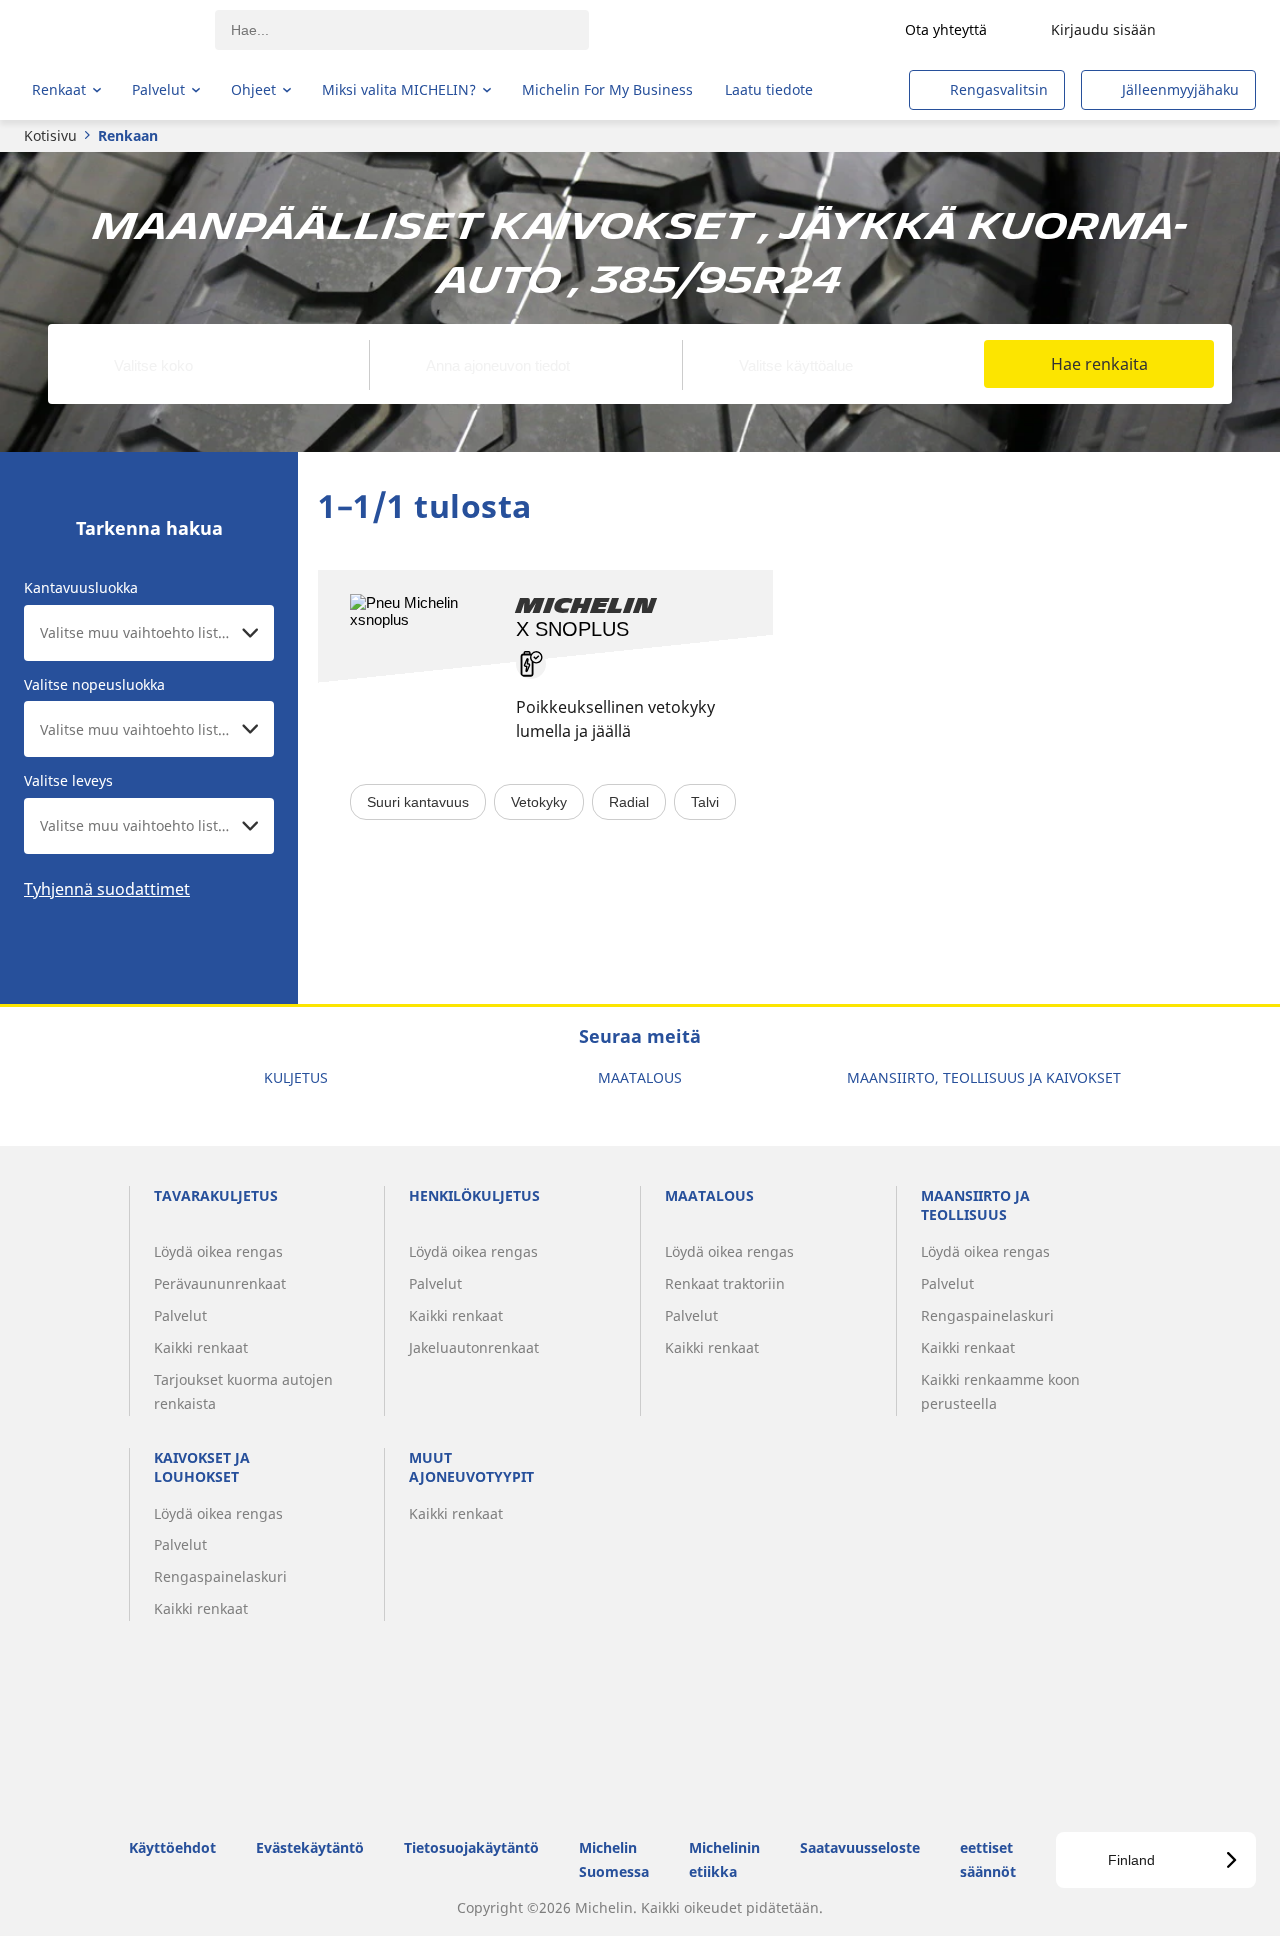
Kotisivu (50, 135)
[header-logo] (110, 30)
